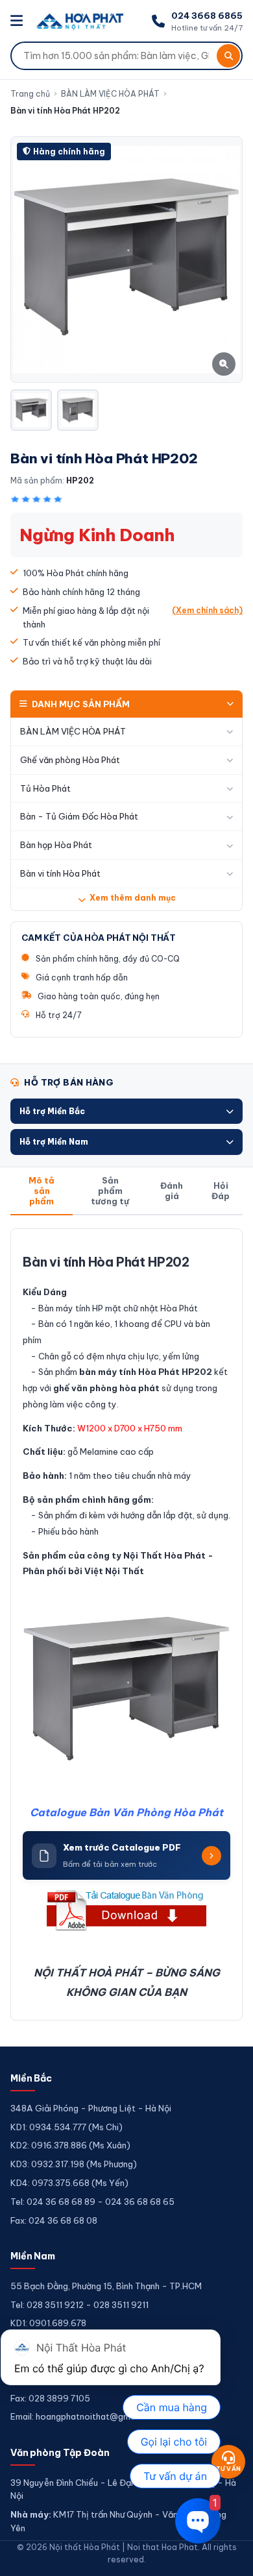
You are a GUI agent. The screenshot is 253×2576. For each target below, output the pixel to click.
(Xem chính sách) (207, 610)
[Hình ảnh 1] (31, 410)
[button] (126, 1111)
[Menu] (18, 21)
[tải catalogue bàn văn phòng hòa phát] (126, 1910)
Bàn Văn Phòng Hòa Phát (156, 1812)
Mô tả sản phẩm (42, 1191)
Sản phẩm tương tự (110, 1191)
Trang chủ (30, 94)
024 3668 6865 (207, 16)
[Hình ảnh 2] (78, 410)
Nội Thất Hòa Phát (164, 1555)
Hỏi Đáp (221, 1191)
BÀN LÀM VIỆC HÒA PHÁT (110, 94)
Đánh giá (172, 1191)
